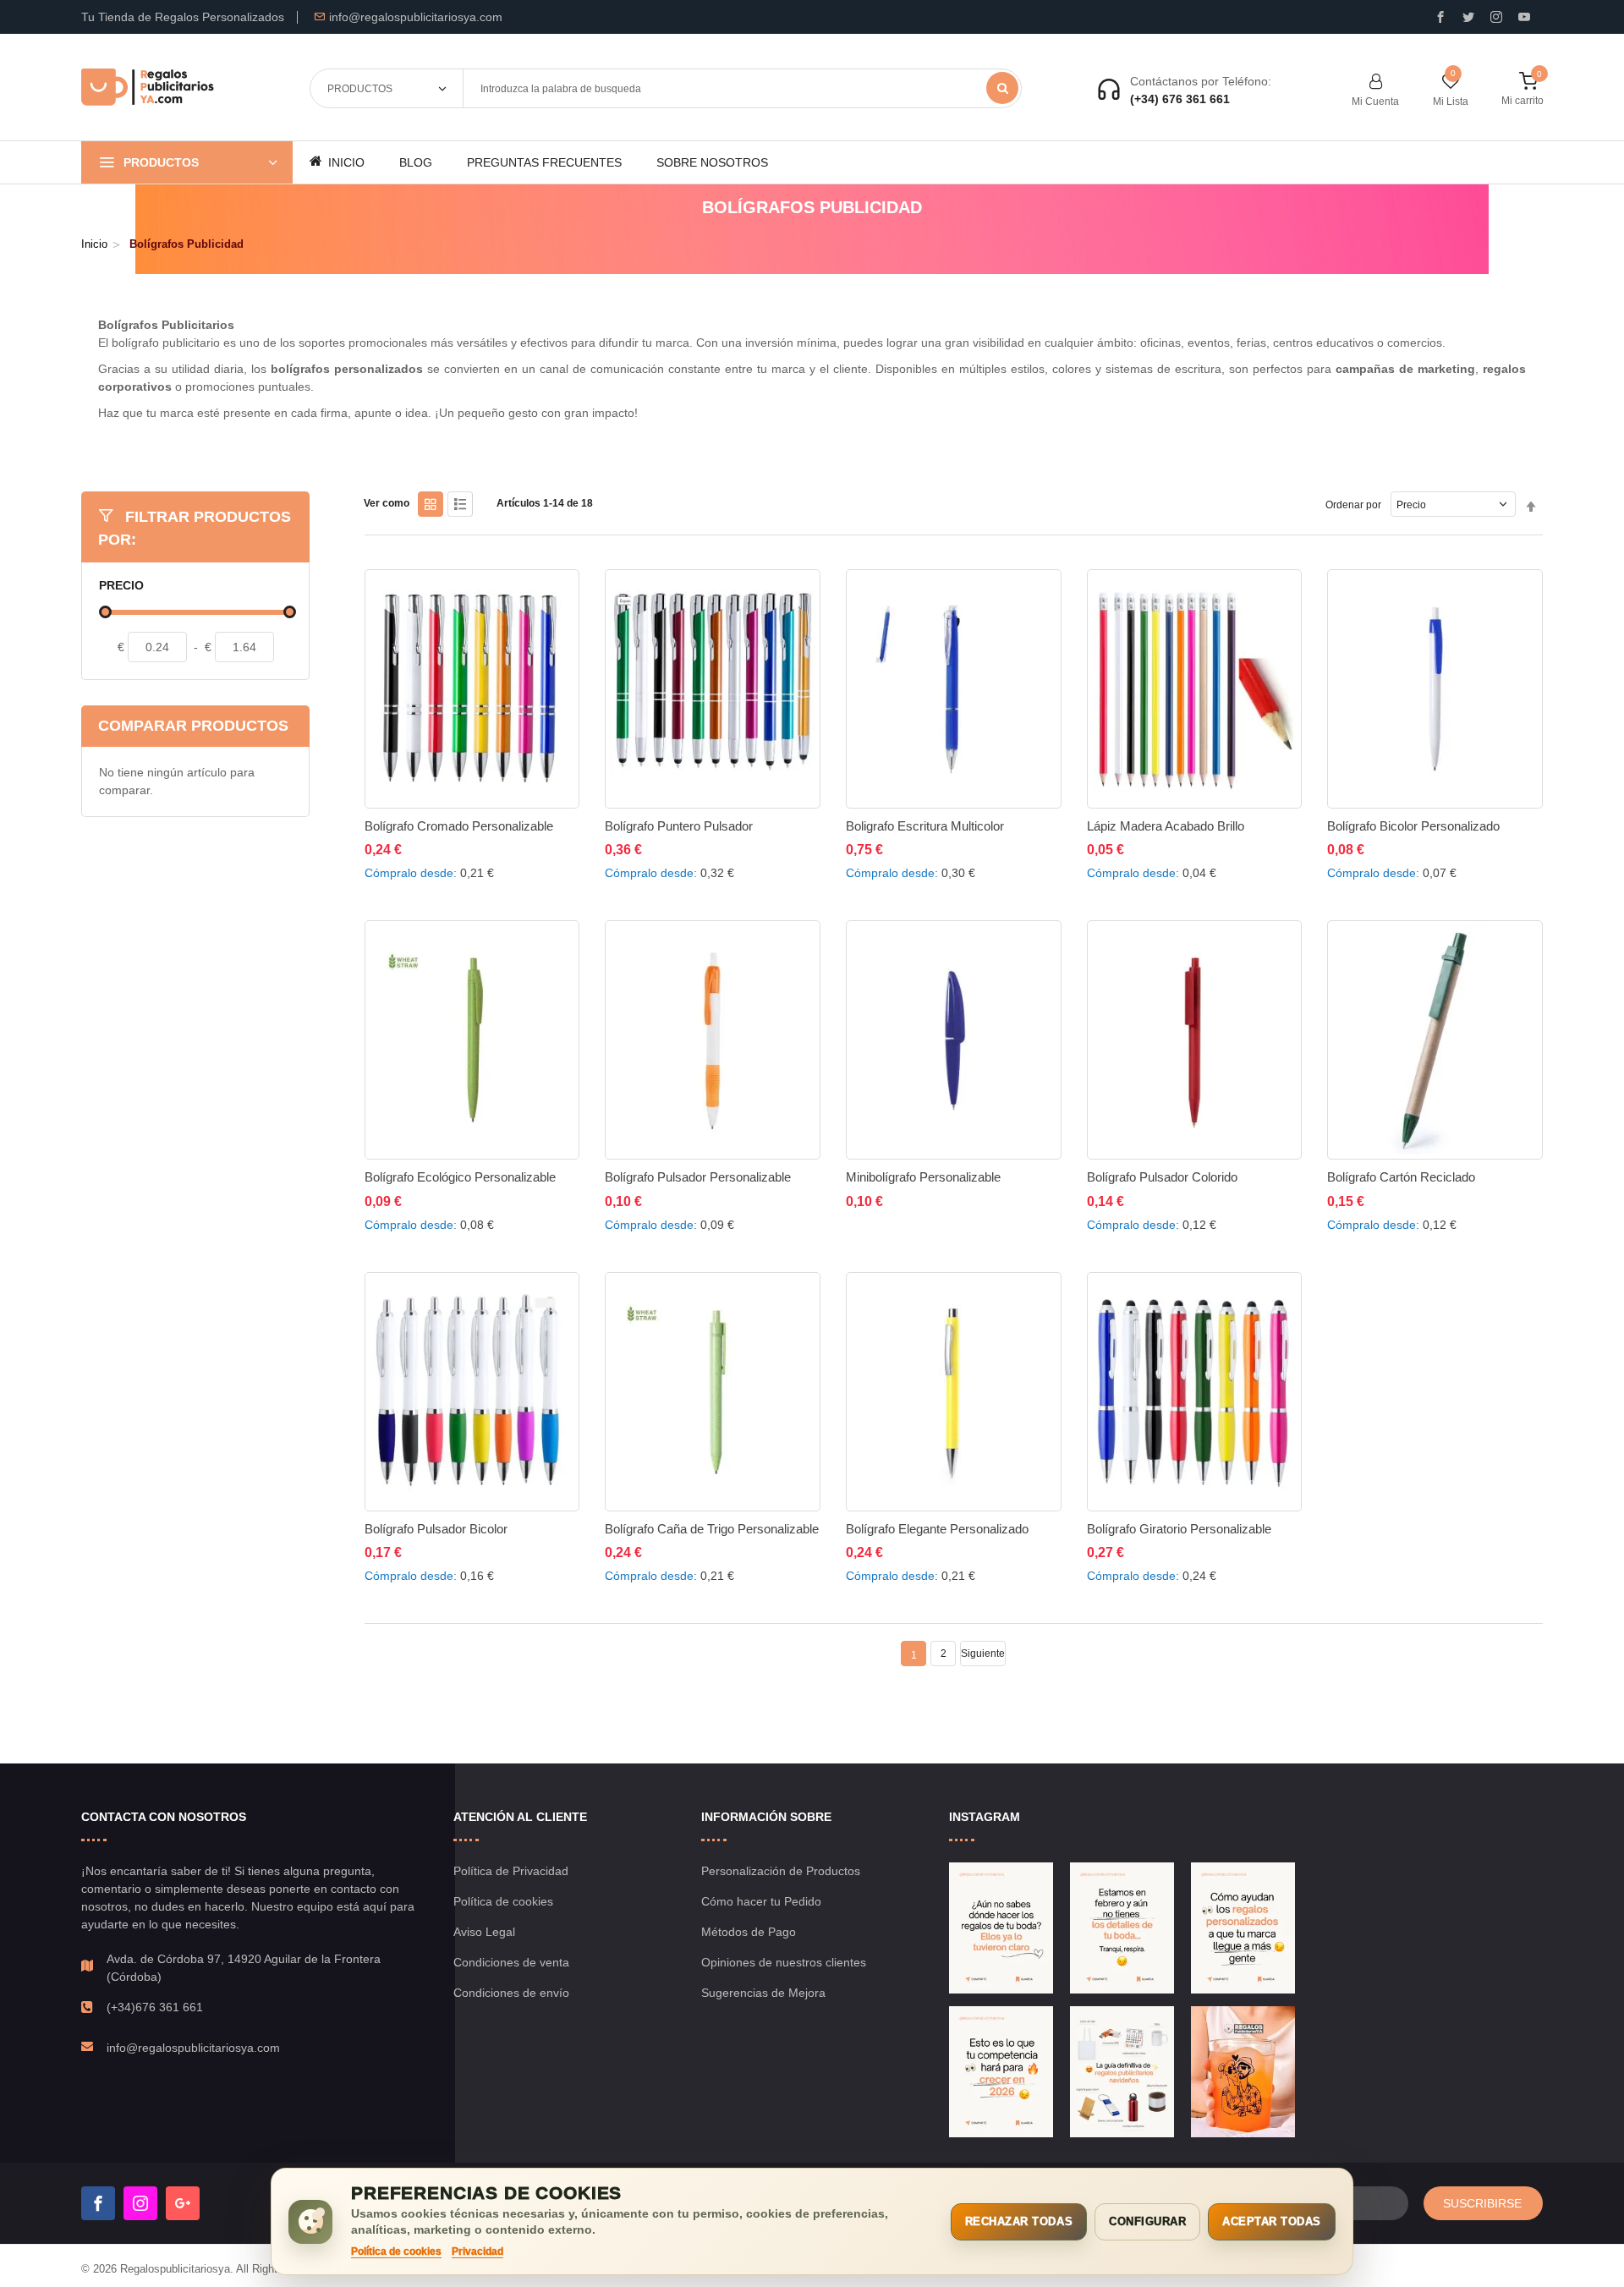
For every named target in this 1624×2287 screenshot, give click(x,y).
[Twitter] (1468, 17)
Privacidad (477, 2251)
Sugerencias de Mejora (763, 1993)
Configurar (1147, 2221)
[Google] (183, 2203)
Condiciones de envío (511, 1993)
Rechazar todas (1019, 2221)
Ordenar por (1353, 505)
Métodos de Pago (749, 1932)
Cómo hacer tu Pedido (761, 1901)
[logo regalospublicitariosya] (148, 88)
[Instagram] (1496, 17)
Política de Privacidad (511, 1871)
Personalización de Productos (781, 1871)
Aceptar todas (1272, 2221)
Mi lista (1451, 101)
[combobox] (742, 88)
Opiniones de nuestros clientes (784, 1962)
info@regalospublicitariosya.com (416, 17)
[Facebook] (98, 2203)
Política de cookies (503, 1901)
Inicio (94, 244)
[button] (386, 846)
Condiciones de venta (511, 1962)
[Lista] (460, 504)
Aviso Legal (484, 1932)
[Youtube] (1524, 17)
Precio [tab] (121, 586)
